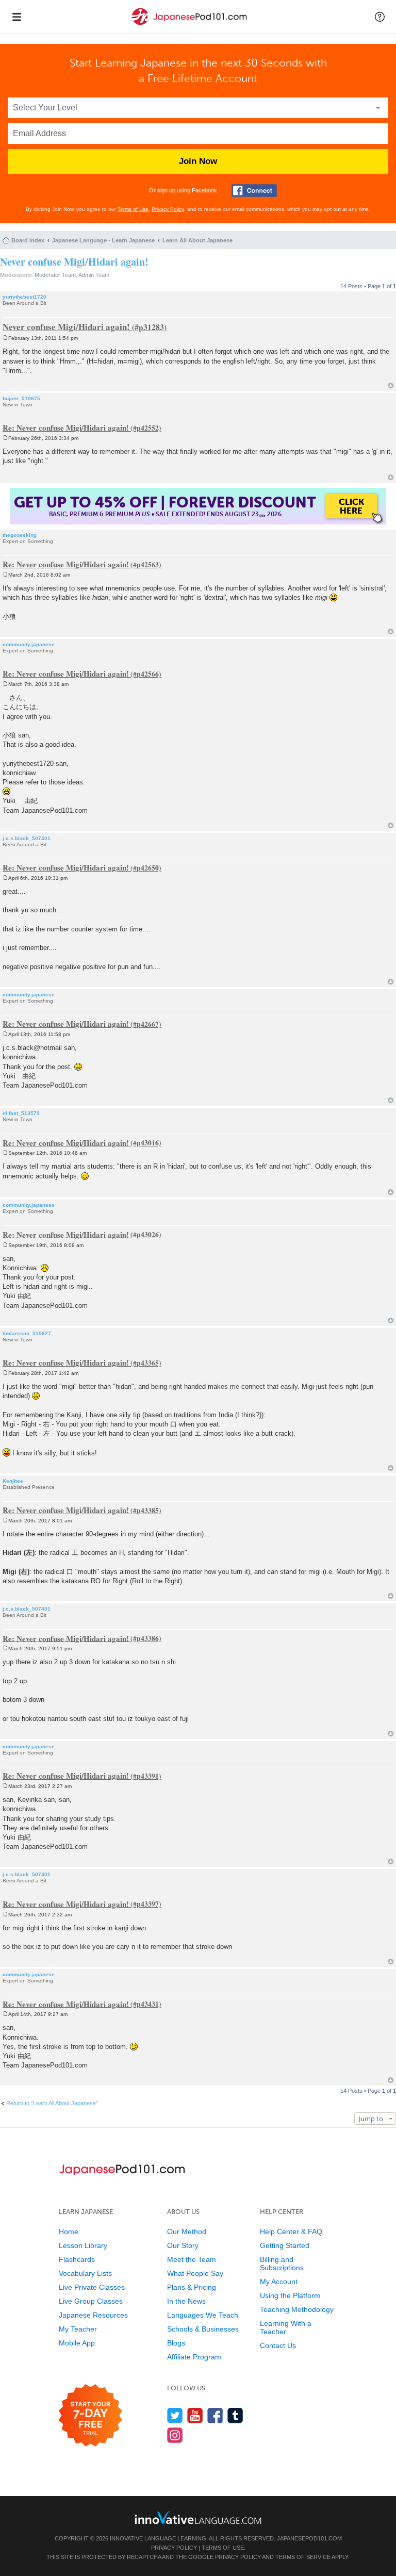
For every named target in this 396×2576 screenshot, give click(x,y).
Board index (28, 240)
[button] (380, 17)
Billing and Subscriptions (282, 2263)
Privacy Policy (168, 209)
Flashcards (77, 2259)
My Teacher (78, 2329)
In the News (186, 2301)
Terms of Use (133, 209)
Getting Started (285, 2245)
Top (391, 385)
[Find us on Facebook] (215, 2415)
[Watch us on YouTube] (195, 2415)
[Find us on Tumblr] (235, 2415)
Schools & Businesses (203, 2329)
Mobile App (77, 2343)
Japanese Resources (93, 2315)
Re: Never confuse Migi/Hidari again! (66, 428)
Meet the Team (192, 2259)
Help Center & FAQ (291, 2232)
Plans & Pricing (192, 2287)
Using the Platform (290, 2295)
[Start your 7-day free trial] (90, 2416)
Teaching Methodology (297, 2309)
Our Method (187, 2232)
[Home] (189, 25)
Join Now (198, 161)
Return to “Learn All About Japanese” (52, 2103)
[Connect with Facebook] (254, 191)
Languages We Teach (203, 2315)
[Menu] (16, 17)
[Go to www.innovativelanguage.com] (198, 2517)
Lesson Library (83, 2245)
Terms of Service (303, 2557)
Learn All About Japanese (197, 240)
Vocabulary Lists (85, 2273)
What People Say (195, 2273)
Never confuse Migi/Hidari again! (74, 262)
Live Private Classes (92, 2287)
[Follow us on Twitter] (175, 2415)
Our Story (183, 2245)
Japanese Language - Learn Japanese (103, 240)
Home (69, 2232)
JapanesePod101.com (309, 2538)
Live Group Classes (91, 2301)
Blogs (176, 2343)
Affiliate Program (194, 2357)
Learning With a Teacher (286, 2327)
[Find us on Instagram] (175, 2435)
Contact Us (278, 2345)
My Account (279, 2282)
